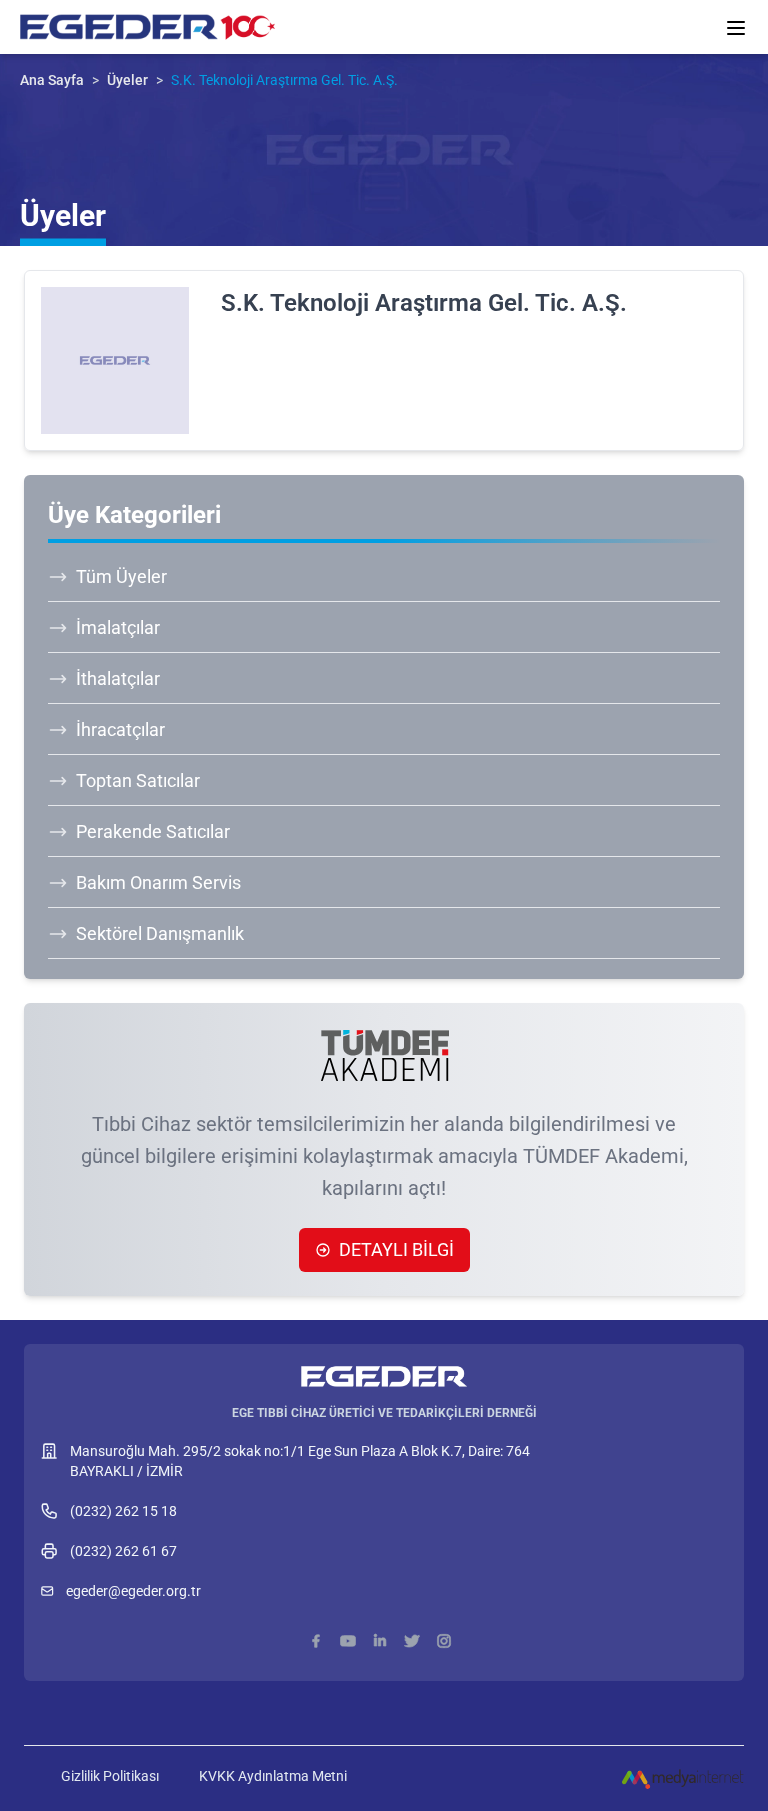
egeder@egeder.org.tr (133, 1591)
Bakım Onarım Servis (158, 882)
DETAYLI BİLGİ (396, 1249)
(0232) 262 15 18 (123, 1511)
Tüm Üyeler (121, 576)
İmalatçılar (118, 627)
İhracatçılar (120, 729)
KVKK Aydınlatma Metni (273, 1776)
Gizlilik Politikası (110, 1776)
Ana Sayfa (52, 80)
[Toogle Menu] (736, 28)
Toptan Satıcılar (138, 780)
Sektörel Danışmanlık (160, 933)
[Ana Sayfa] (384, 1366)
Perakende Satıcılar (153, 831)
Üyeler (127, 80)
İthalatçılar (118, 678)
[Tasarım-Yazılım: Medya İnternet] (682, 1778)
